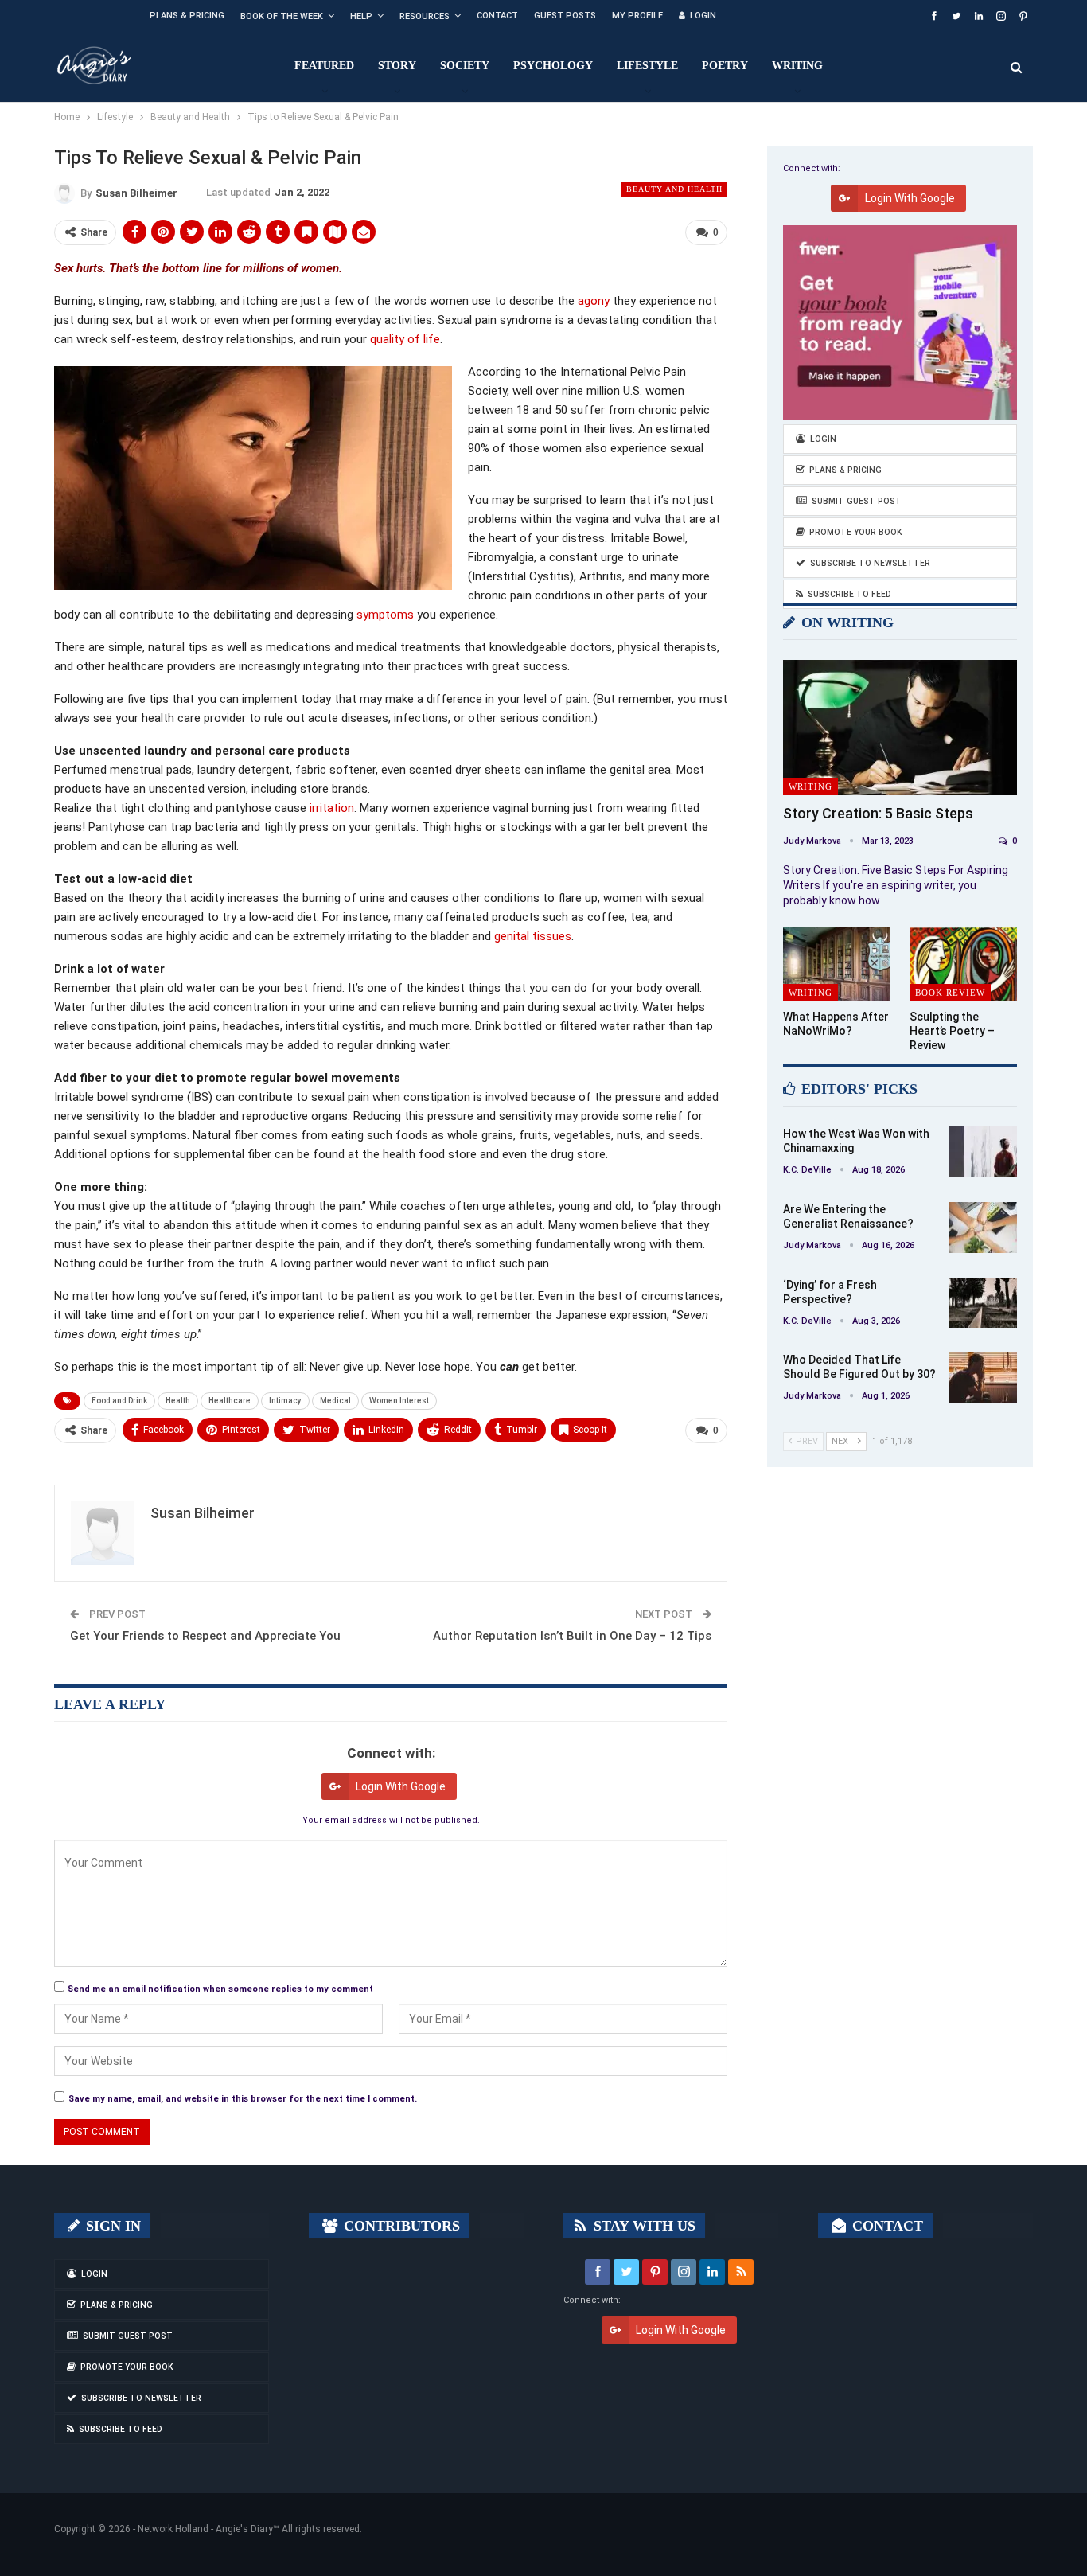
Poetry (725, 66)
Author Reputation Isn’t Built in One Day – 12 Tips (572, 1636)
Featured (324, 66)
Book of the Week (282, 16)
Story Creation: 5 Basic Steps (878, 813)
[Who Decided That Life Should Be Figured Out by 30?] (983, 1378)
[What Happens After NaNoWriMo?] (837, 964)
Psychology (553, 66)
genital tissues (533, 936)
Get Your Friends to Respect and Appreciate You (205, 1636)
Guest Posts (565, 16)
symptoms (385, 615)
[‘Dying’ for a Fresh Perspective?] (983, 1303)
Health (178, 1401)
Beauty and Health (674, 189)
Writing (797, 66)
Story (397, 66)
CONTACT (886, 2226)
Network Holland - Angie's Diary (205, 2529)
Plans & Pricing (187, 16)
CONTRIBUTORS (400, 2226)
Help (361, 16)
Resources (425, 16)
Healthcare (230, 1401)
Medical (335, 1401)
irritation (332, 808)
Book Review (950, 993)
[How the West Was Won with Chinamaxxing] (983, 1152)
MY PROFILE (637, 16)
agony (594, 301)
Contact (497, 16)
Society (465, 66)
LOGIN (703, 16)
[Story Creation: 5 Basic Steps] (900, 728)
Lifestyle (647, 66)
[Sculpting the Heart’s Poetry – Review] (963, 964)
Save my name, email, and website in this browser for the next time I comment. (243, 2099)
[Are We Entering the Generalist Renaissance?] (983, 1228)
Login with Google (401, 1786)
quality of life (405, 339)
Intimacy (285, 1401)
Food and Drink (119, 1401)
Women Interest (399, 1401)
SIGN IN (111, 2226)
